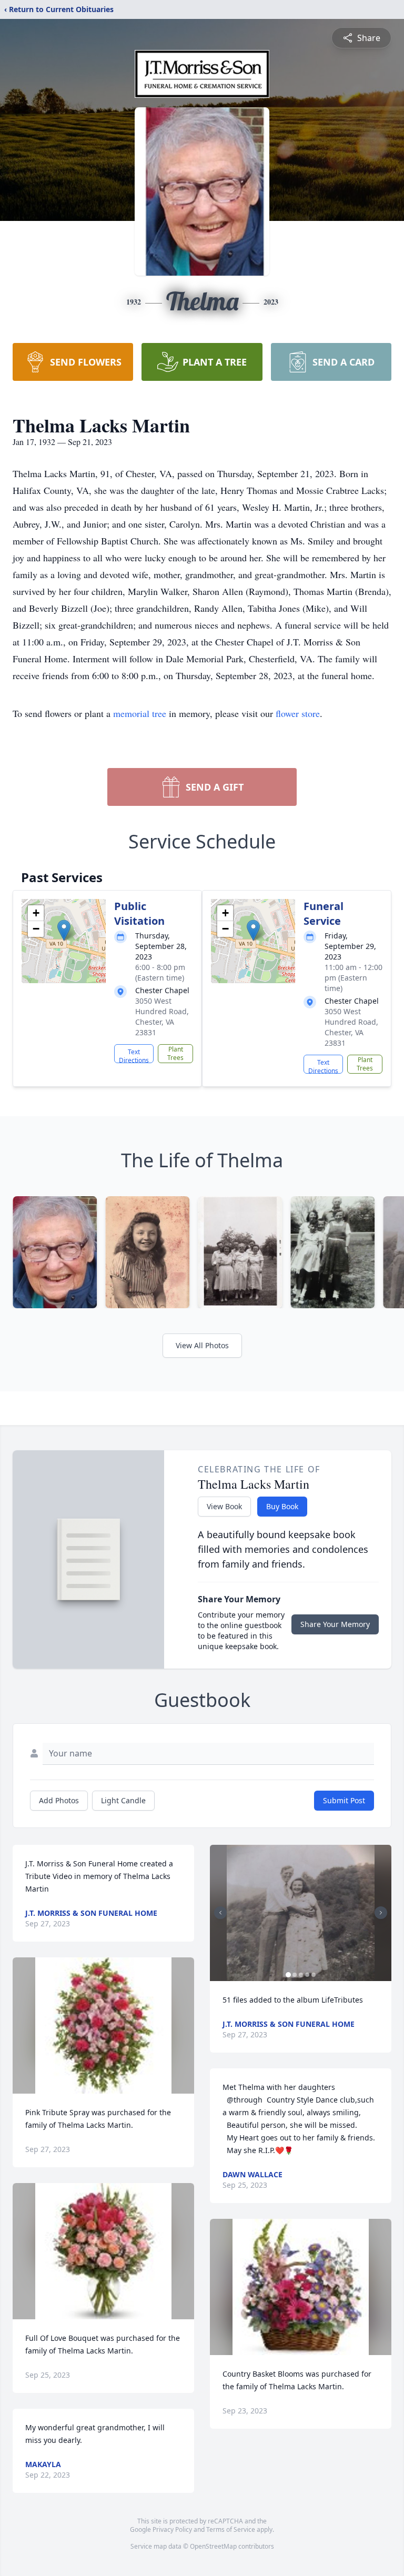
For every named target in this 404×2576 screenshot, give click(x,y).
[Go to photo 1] (288, 1975)
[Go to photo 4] (307, 1975)
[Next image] (381, 1913)
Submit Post (344, 1800)
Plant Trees (175, 1053)
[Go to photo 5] (314, 1975)
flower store (298, 713)
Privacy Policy (172, 2529)
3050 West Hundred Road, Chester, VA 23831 (162, 1017)
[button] (64, 930)
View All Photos (202, 1345)
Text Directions (134, 1055)
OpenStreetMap (213, 2546)
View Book (224, 1506)
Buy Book (282, 1506)
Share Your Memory (335, 1624)
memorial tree (140, 713)
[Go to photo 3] (301, 1975)
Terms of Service (231, 2529)
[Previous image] (220, 1913)
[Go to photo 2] (295, 1975)
